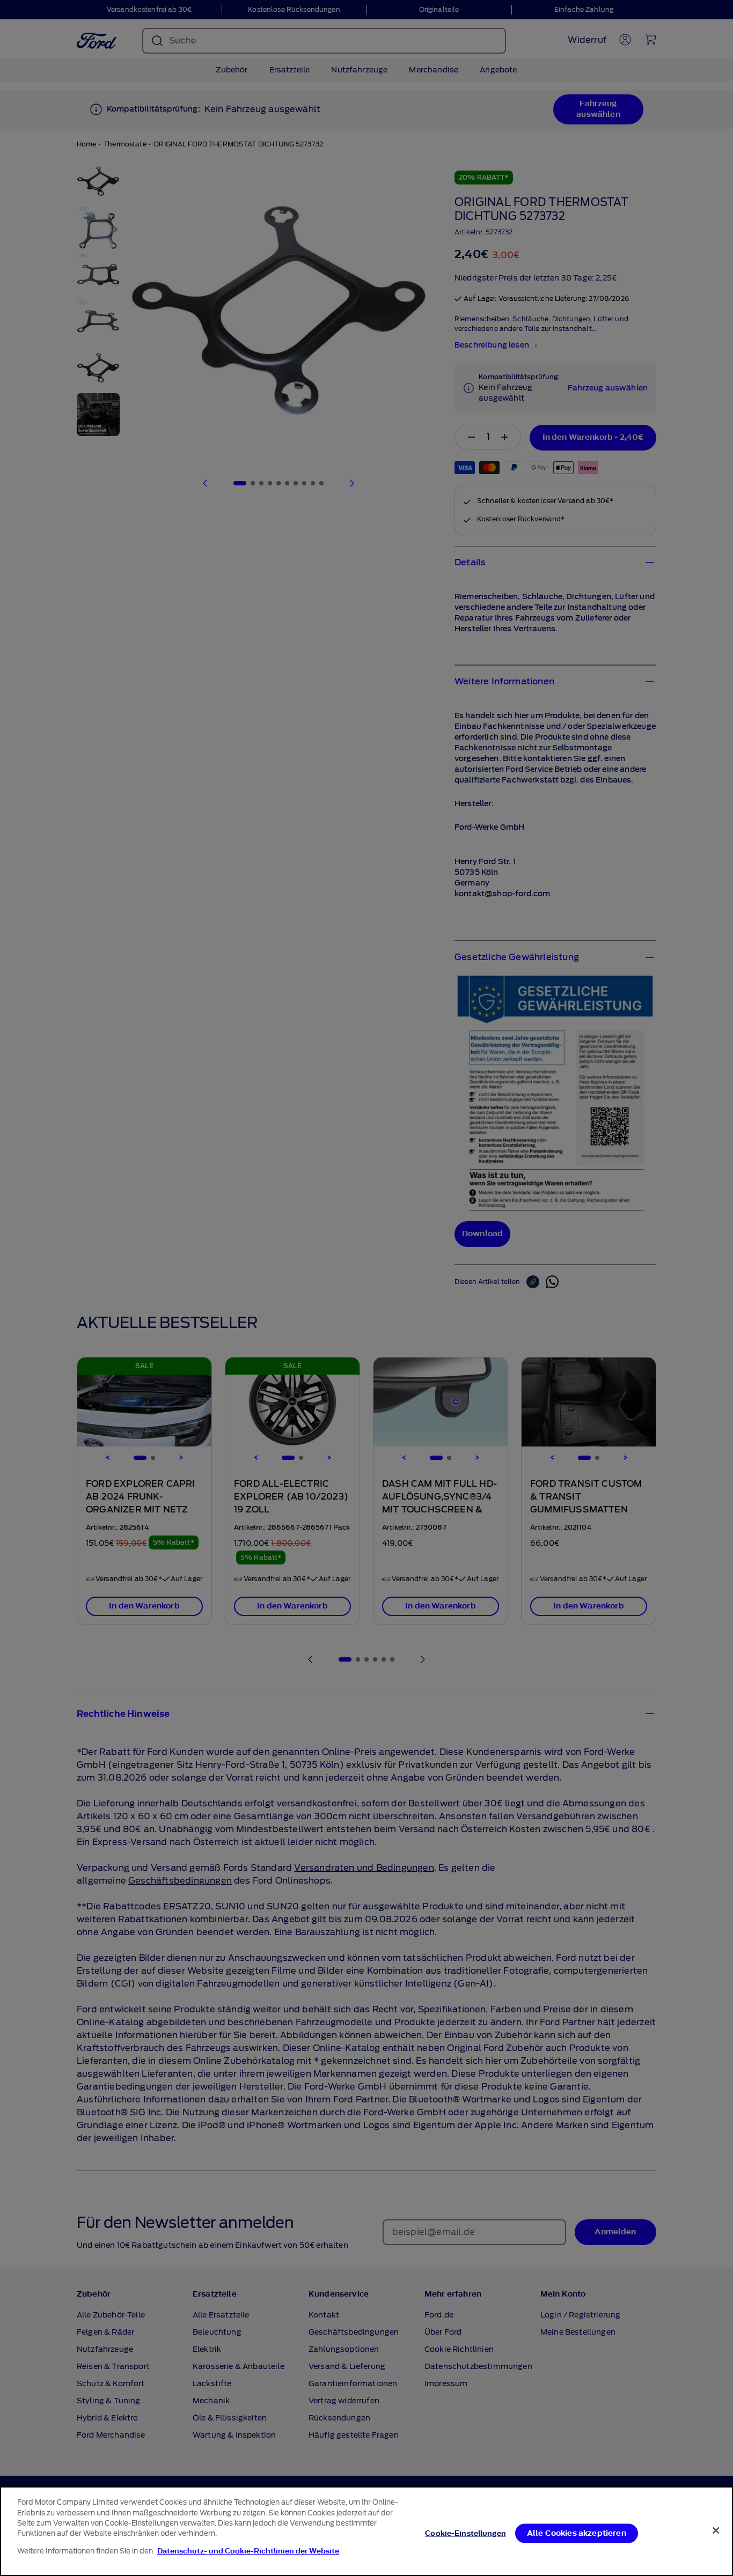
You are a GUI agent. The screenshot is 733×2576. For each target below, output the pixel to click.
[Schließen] (716, 2530)
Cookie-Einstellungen (466, 2533)
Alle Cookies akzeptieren (577, 2533)
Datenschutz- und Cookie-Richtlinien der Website (248, 2551)
